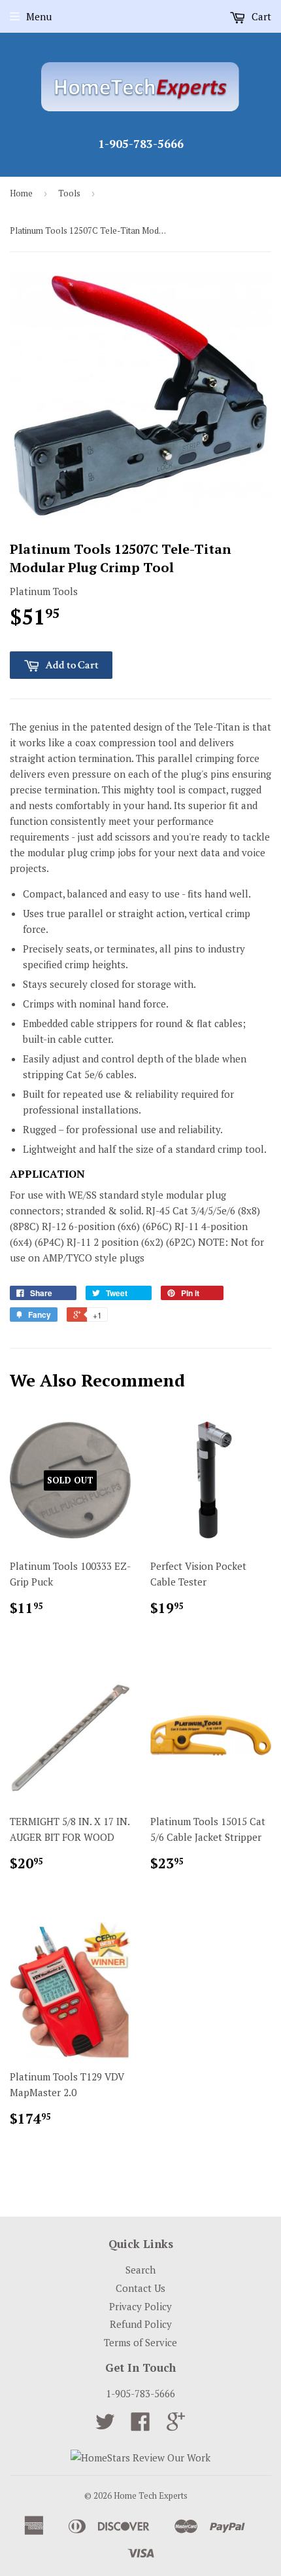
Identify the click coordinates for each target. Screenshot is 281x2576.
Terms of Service (140, 2342)
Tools (69, 193)
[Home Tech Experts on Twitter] (105, 2425)
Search (140, 2270)
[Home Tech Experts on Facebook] (140, 2425)
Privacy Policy (140, 2306)
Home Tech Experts (151, 2495)
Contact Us (140, 2288)
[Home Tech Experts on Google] (176, 2425)
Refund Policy (141, 2324)
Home (21, 193)
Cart (260, 16)
